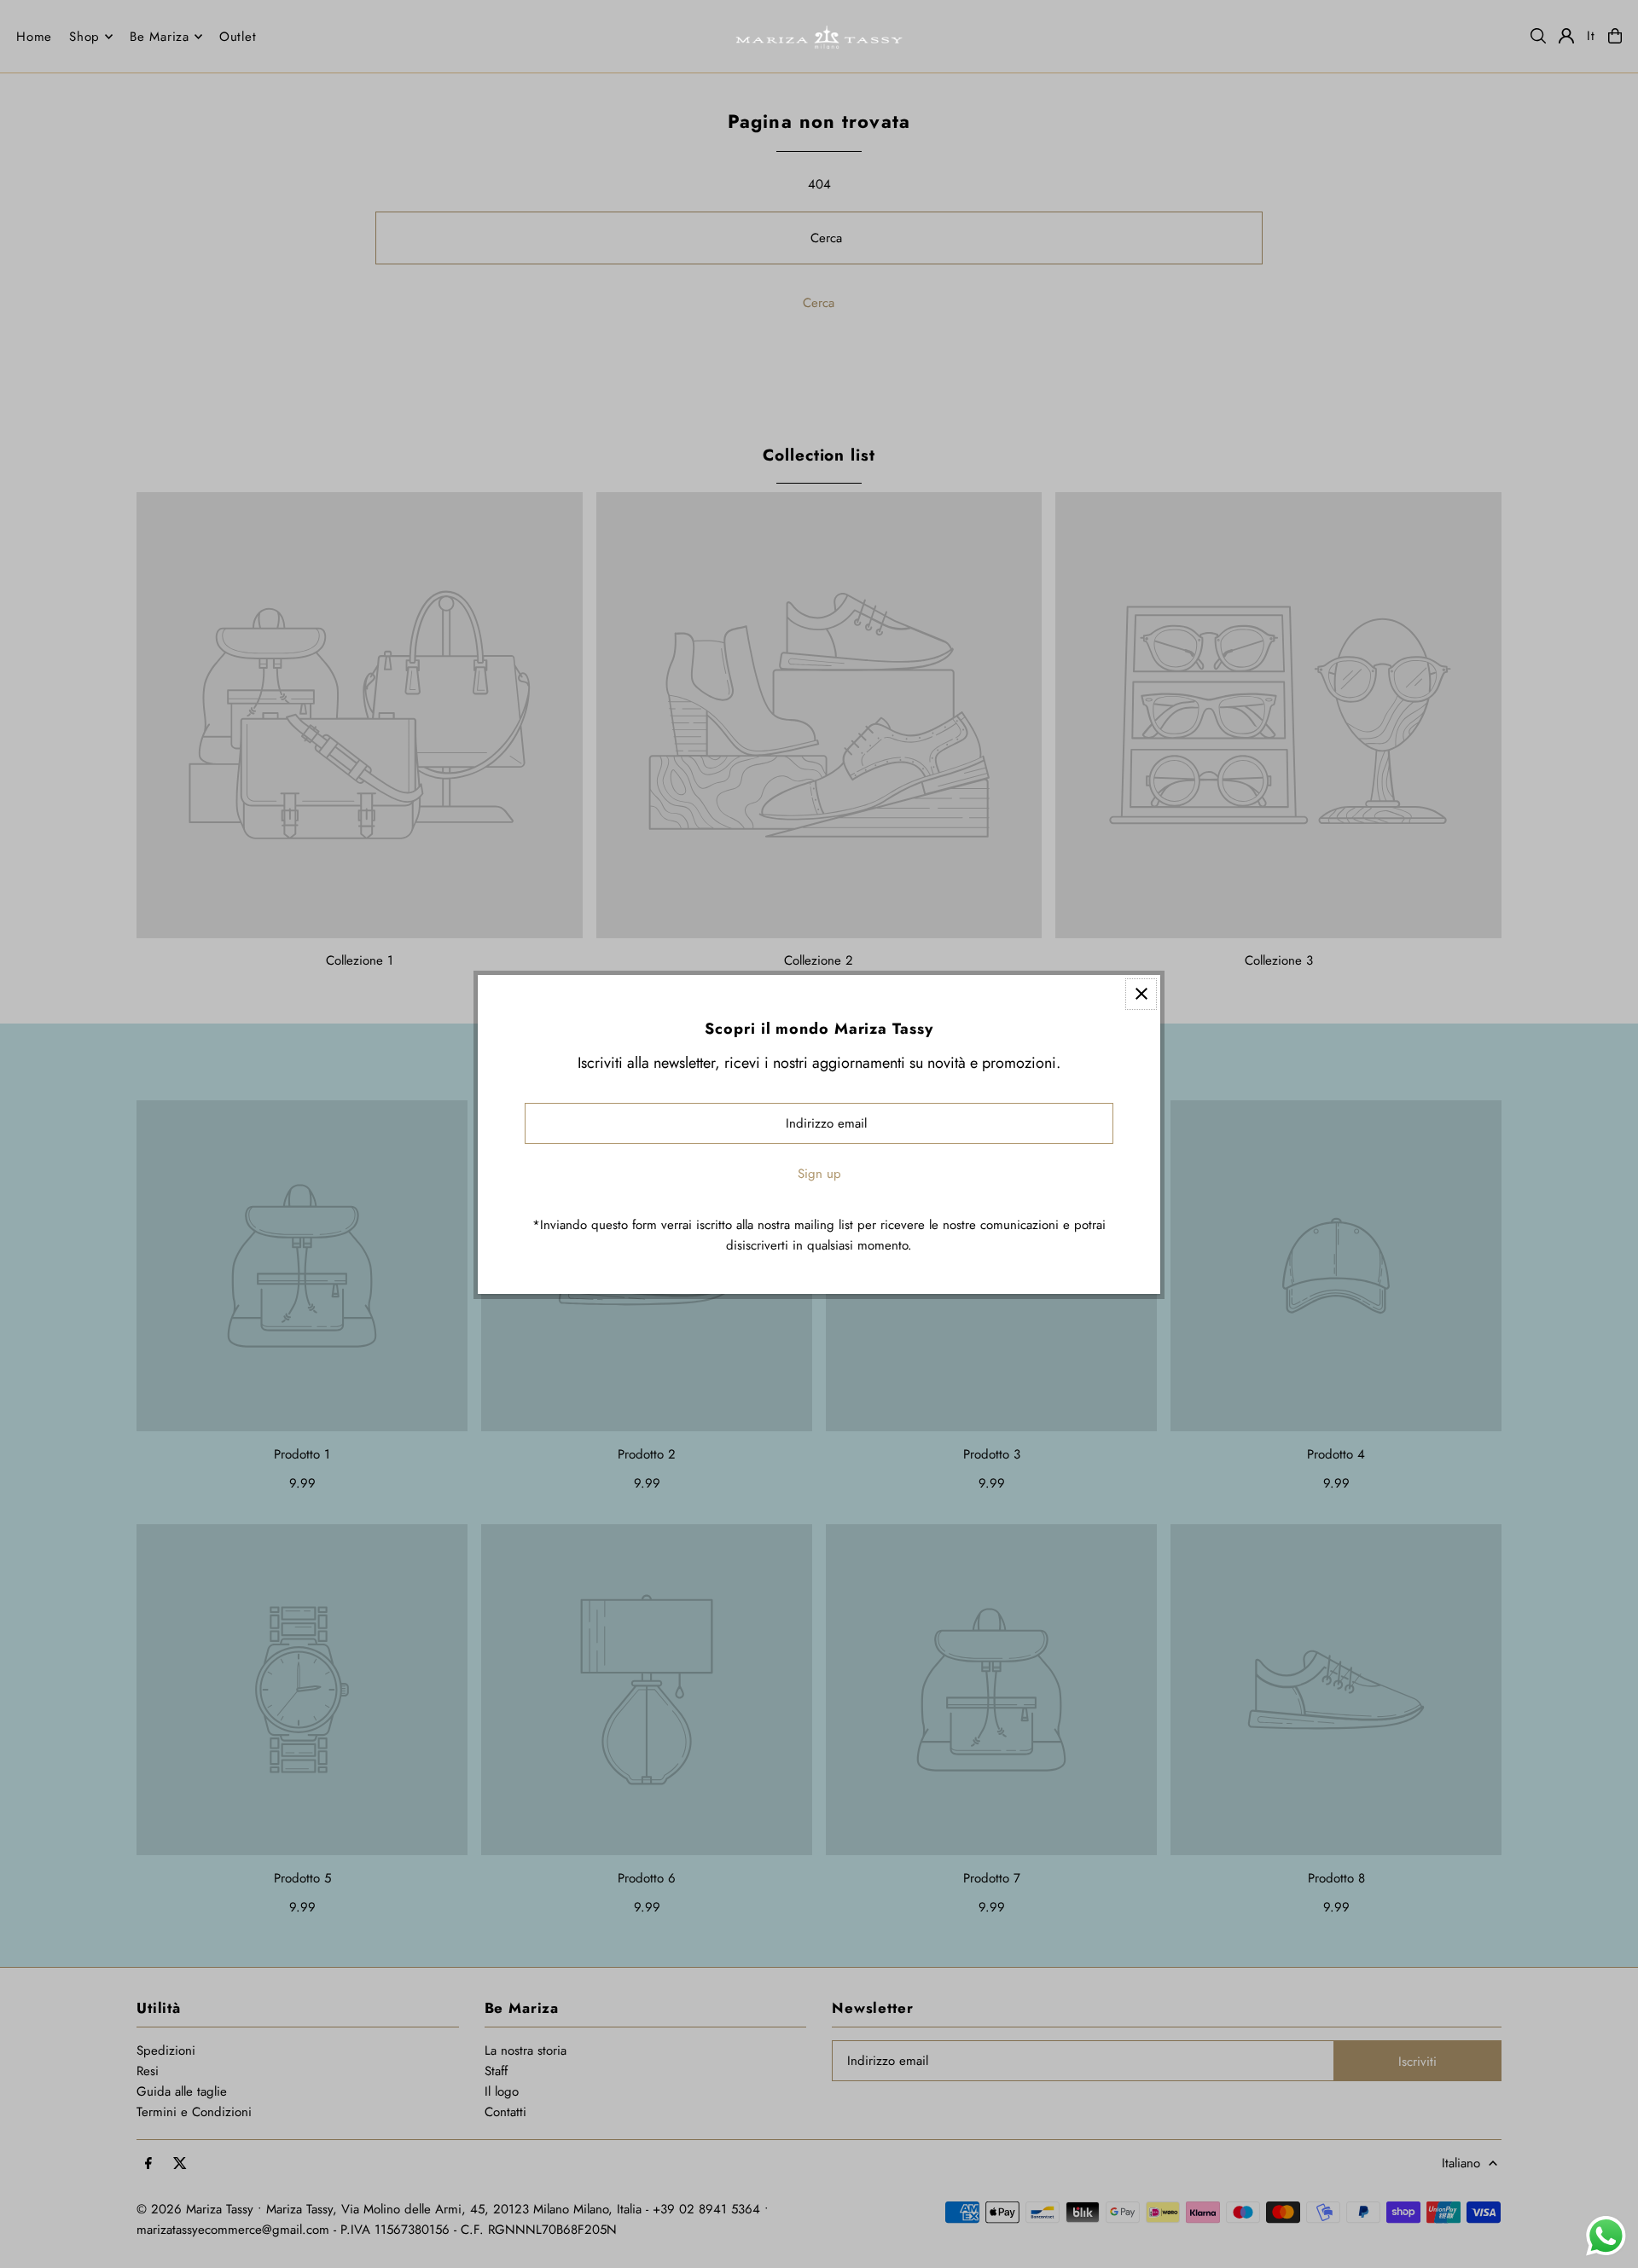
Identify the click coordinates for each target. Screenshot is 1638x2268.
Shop (84, 37)
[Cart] (1615, 36)
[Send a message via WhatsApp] (1606, 2236)
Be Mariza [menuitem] (160, 37)
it (1591, 36)
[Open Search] (1538, 36)
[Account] (1566, 36)
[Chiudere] (1141, 994)
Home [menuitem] (34, 37)
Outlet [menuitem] (238, 37)
